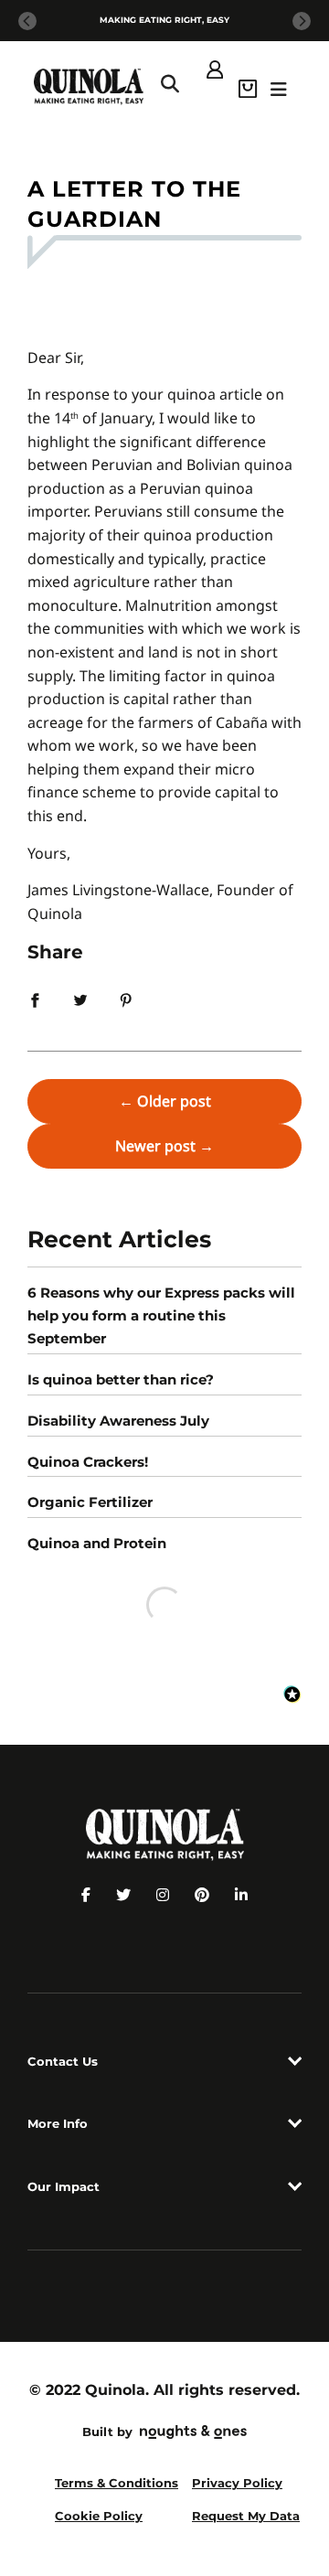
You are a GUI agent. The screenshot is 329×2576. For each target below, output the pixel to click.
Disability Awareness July (118, 1421)
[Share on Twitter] (80, 999)
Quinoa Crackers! (88, 1462)
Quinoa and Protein (97, 1543)
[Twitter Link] (123, 1895)
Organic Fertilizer (90, 1502)
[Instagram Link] (163, 1895)
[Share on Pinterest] (126, 999)
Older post (174, 1101)
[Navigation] (279, 87)
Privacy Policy (237, 2483)
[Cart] (248, 87)
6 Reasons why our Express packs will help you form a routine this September (161, 1315)
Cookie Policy (99, 2516)
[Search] (170, 87)
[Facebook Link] (86, 1895)
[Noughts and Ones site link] (190, 2434)
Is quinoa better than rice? (121, 1379)
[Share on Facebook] (35, 999)
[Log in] (215, 68)
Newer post (155, 1146)
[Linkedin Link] (241, 1895)
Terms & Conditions (117, 2483)
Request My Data (246, 2516)
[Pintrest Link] (202, 1895)
